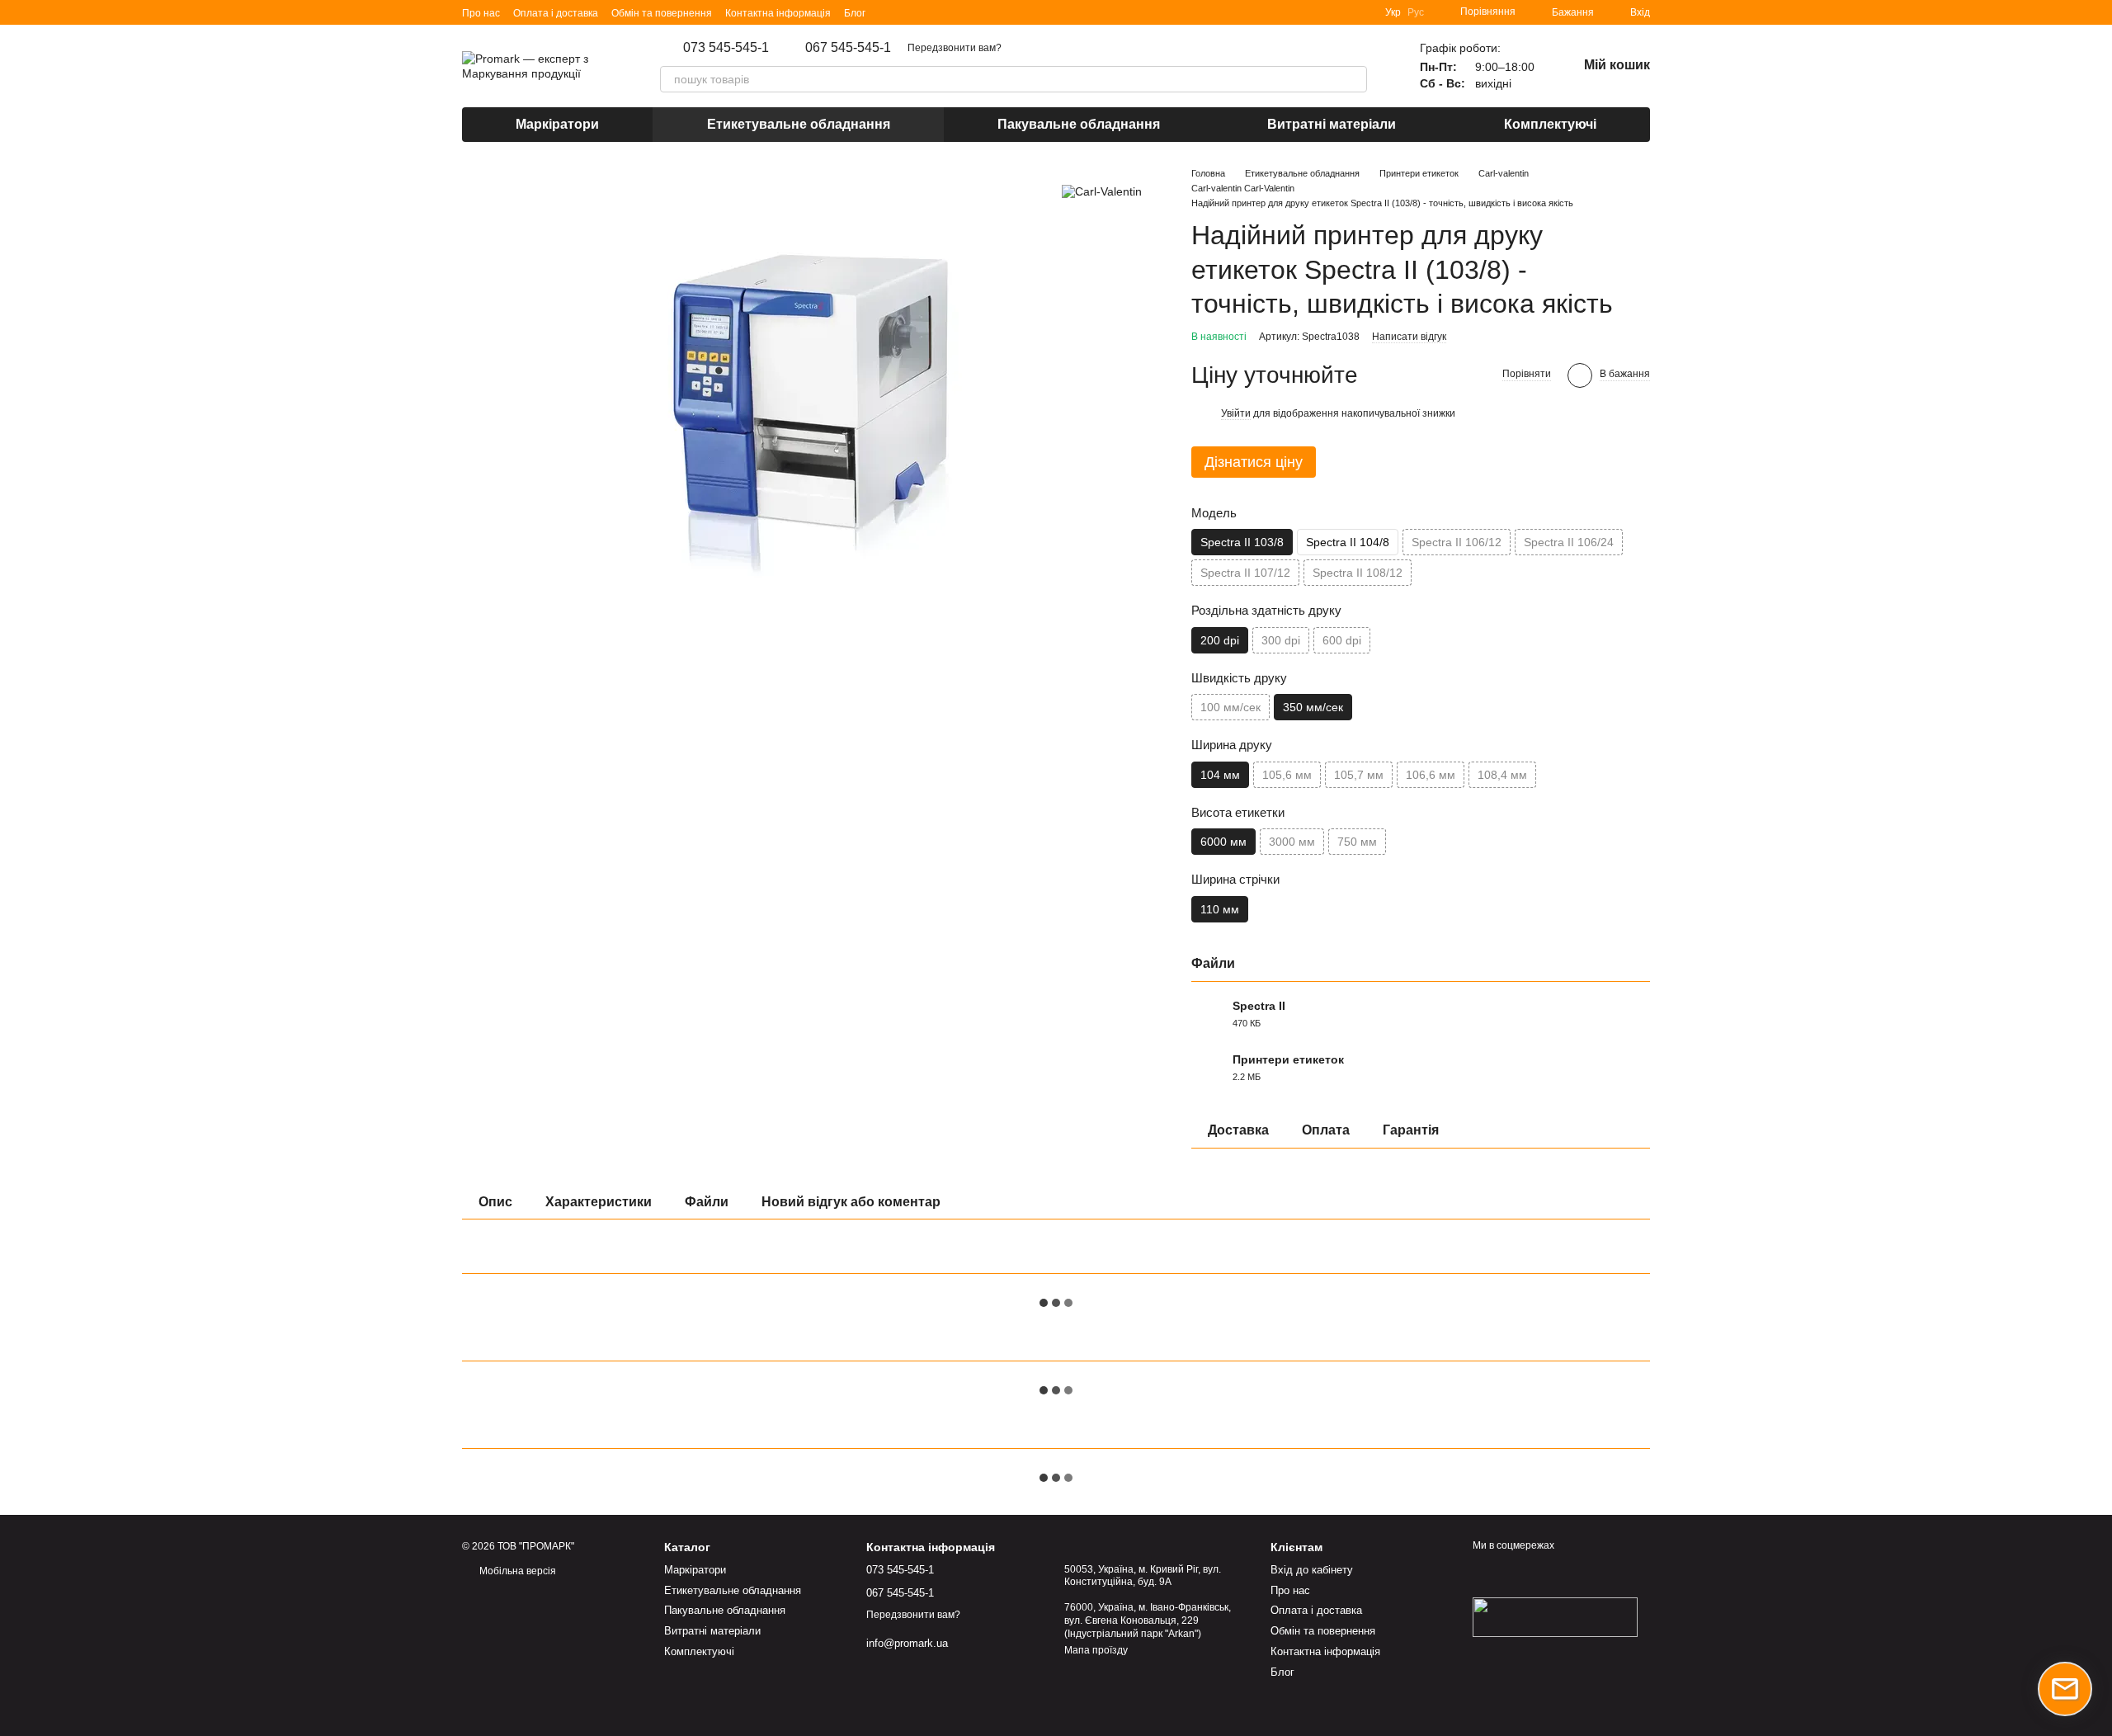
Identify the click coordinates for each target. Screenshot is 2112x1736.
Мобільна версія (516, 1571)
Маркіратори (557, 124)
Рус (1416, 12)
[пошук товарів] (1354, 79)
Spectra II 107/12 (1245, 573)
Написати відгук (1409, 337)
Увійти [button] (1236, 413)
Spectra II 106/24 (1569, 542)
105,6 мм (1287, 775)
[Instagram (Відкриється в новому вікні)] (908, 12)
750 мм (1357, 842)
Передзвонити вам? (955, 48)
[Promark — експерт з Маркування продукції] (1555, 1616)
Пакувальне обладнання (1079, 124)
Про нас (481, 13)
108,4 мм (1502, 775)
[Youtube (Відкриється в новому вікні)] (948, 12)
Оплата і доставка (556, 13)
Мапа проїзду (1096, 1650)
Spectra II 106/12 (1457, 542)
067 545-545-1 (848, 48)
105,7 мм (1359, 775)
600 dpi (1342, 640)
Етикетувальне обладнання (799, 124)
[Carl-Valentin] (1102, 191)
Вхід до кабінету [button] (1312, 1570)
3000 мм (1292, 842)
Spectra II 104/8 (1348, 542)
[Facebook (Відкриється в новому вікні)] (928, 12)
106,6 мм (1431, 775)
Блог (855, 13)
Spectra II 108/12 (1358, 573)
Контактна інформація (778, 13)
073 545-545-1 (726, 48)
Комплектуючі (1550, 124)
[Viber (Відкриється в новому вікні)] (968, 12)
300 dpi (1281, 640)
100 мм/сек (1230, 707)
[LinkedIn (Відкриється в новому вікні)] (889, 12)
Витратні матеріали (1332, 124)
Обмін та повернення (662, 13)
